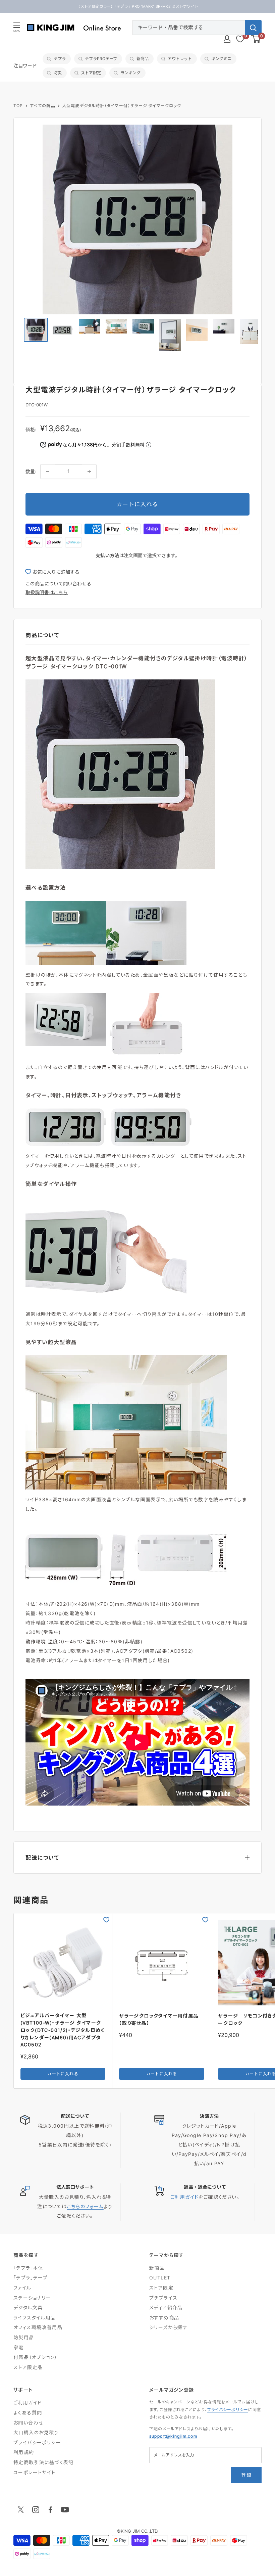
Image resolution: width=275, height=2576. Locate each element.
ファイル (22, 2288)
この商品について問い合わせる (58, 584)
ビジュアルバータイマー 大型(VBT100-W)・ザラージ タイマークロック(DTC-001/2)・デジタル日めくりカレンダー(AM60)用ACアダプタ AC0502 (63, 2030)
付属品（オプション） (35, 2357)
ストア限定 (91, 73)
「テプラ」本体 (29, 2268)
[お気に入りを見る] (240, 39)
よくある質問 (28, 2413)
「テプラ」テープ (31, 2278)
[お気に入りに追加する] (106, 1920)
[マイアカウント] (227, 39)
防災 (58, 73)
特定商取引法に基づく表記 (44, 2462)
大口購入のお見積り (36, 2432)
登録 (246, 2475)
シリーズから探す (168, 2327)
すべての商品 (43, 106)
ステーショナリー (32, 2298)
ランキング (130, 73)
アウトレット (180, 59)
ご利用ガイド (184, 2197)
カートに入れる (137, 504)
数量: (31, 471)
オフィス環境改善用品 (38, 2327)
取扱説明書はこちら (47, 592)
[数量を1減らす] (48, 472)
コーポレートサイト (35, 2472)
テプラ (60, 59)
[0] (256, 39)
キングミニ (221, 59)
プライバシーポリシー (37, 2442)
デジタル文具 (28, 2307)
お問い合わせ (28, 2423)
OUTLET (160, 2278)
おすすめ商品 (164, 2318)
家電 (19, 2347)
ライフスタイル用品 (35, 2318)
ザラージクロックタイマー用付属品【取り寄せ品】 (159, 2019)
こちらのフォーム (85, 2206)
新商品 (143, 59)
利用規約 (24, 2452)
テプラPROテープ (101, 59)
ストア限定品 (28, 2367)
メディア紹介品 (166, 2307)
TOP (18, 106)
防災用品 (24, 2337)
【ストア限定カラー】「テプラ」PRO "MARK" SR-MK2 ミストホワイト (137, 6)
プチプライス (163, 2298)
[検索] (253, 28)
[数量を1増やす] (89, 472)
